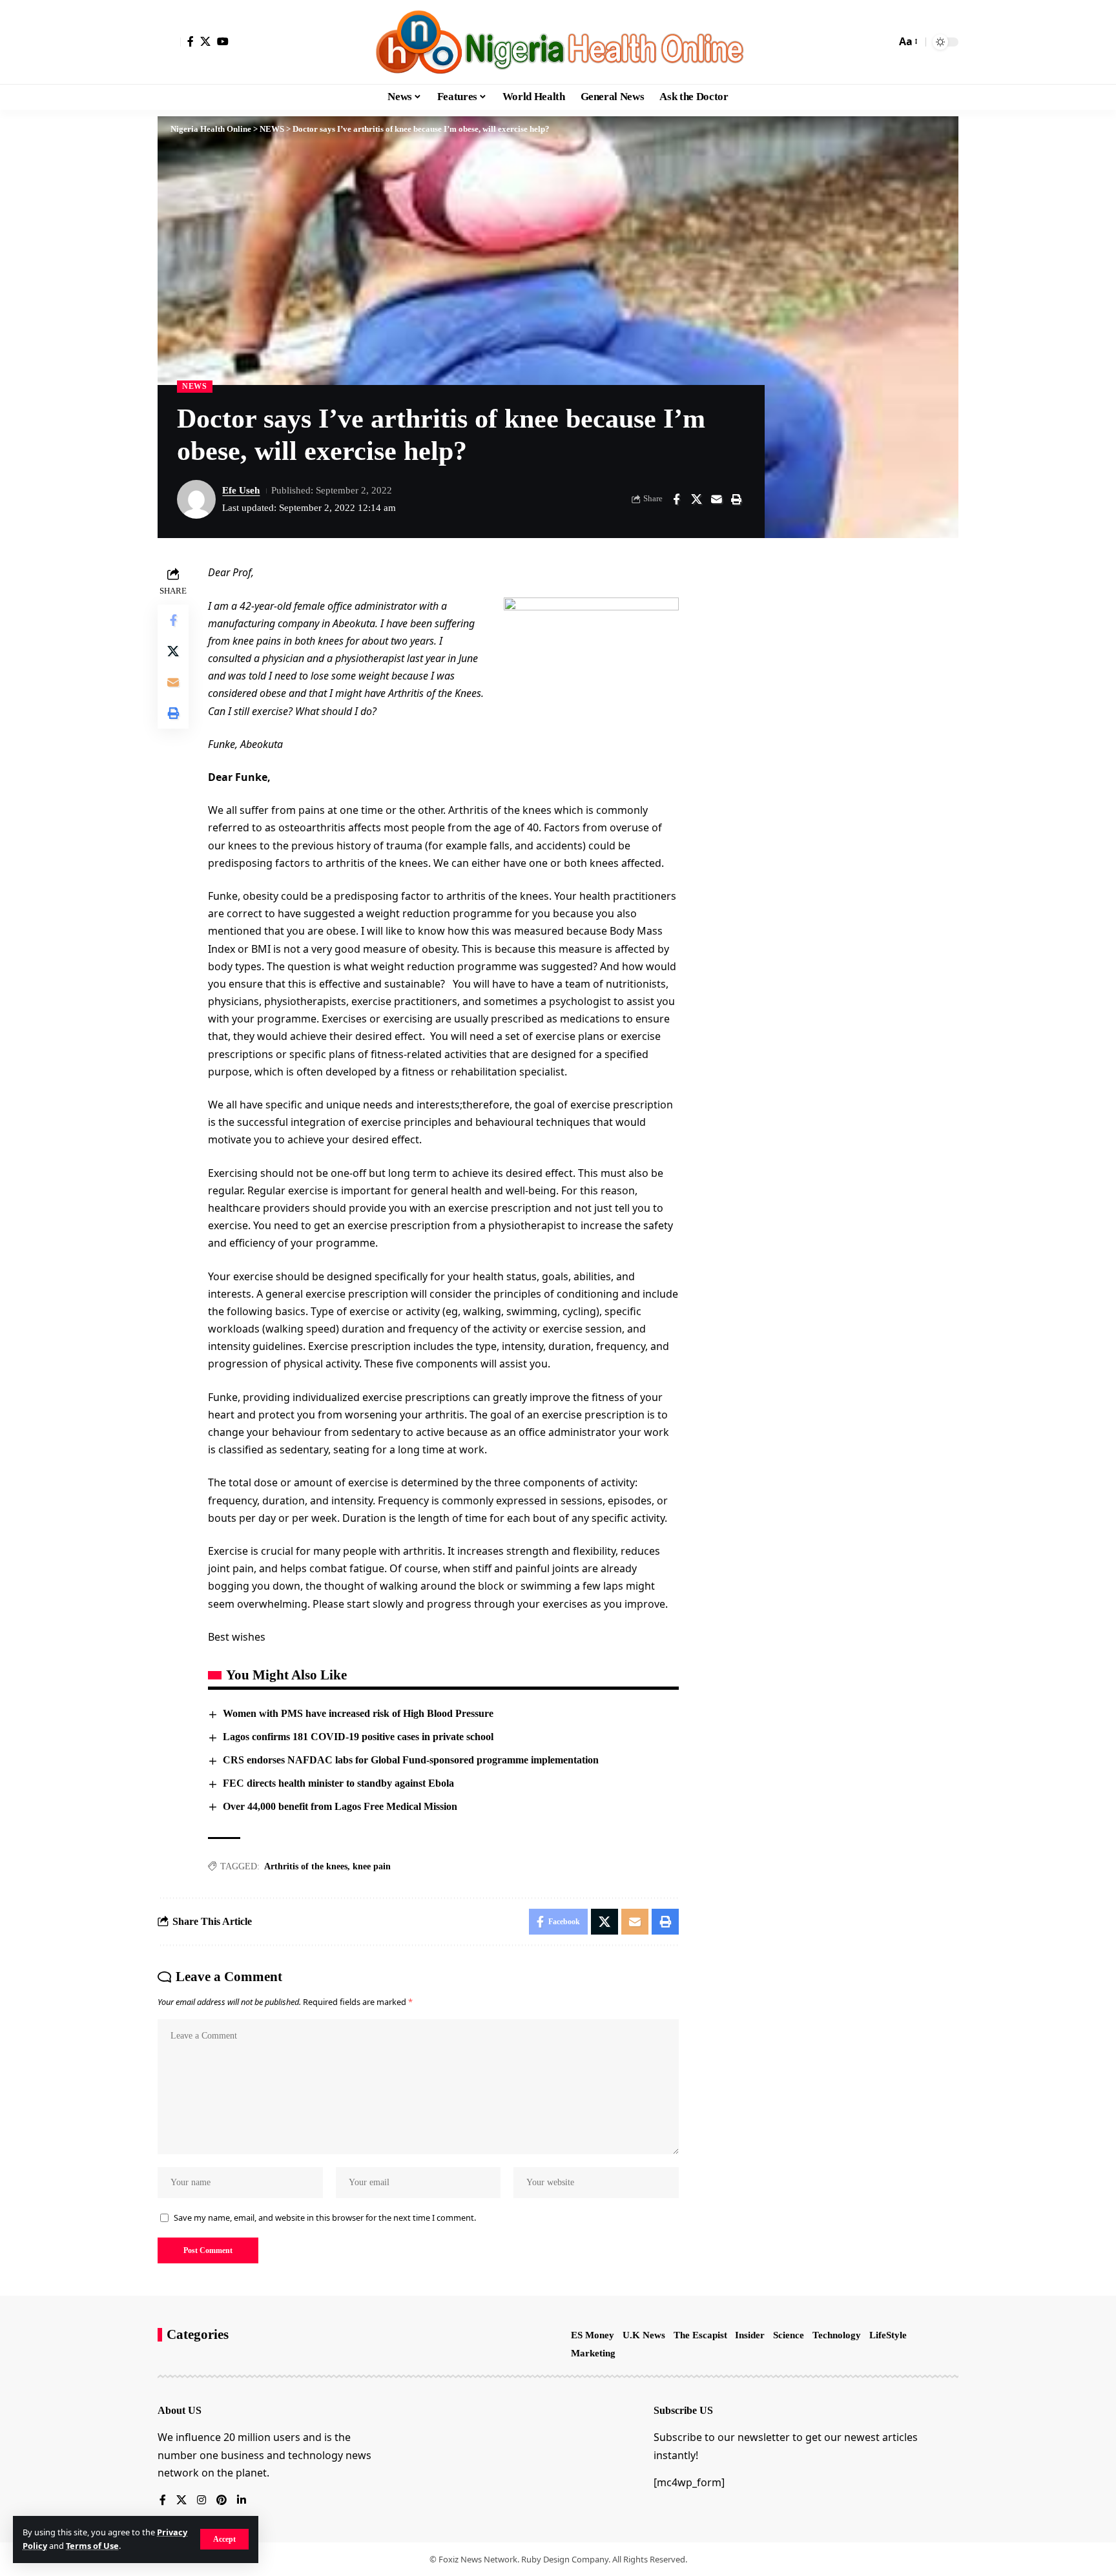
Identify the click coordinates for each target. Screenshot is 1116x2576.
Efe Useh (241, 490)
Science (789, 2335)
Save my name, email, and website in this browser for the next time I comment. (325, 2218)
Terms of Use (92, 2546)
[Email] (716, 499)
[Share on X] (696, 499)
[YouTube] (223, 41)
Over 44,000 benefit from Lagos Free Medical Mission (340, 1806)
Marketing (593, 2353)
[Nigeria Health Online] (558, 42)
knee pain (372, 1866)
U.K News (644, 2335)
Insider (750, 2335)
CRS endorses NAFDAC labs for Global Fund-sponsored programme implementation (413, 1760)
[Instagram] (201, 2501)
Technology (837, 2335)
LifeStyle (888, 2335)
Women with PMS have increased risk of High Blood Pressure (358, 1713)
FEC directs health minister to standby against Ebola (338, 1783)
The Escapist (700, 2335)
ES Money (593, 2335)
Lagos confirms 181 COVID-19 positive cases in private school (358, 1737)
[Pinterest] (222, 2501)
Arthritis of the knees (306, 1866)
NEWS (195, 386)
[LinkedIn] (242, 2501)
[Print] (736, 499)
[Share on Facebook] (676, 499)
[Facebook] (191, 41)
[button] (224, 2539)
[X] (205, 41)
